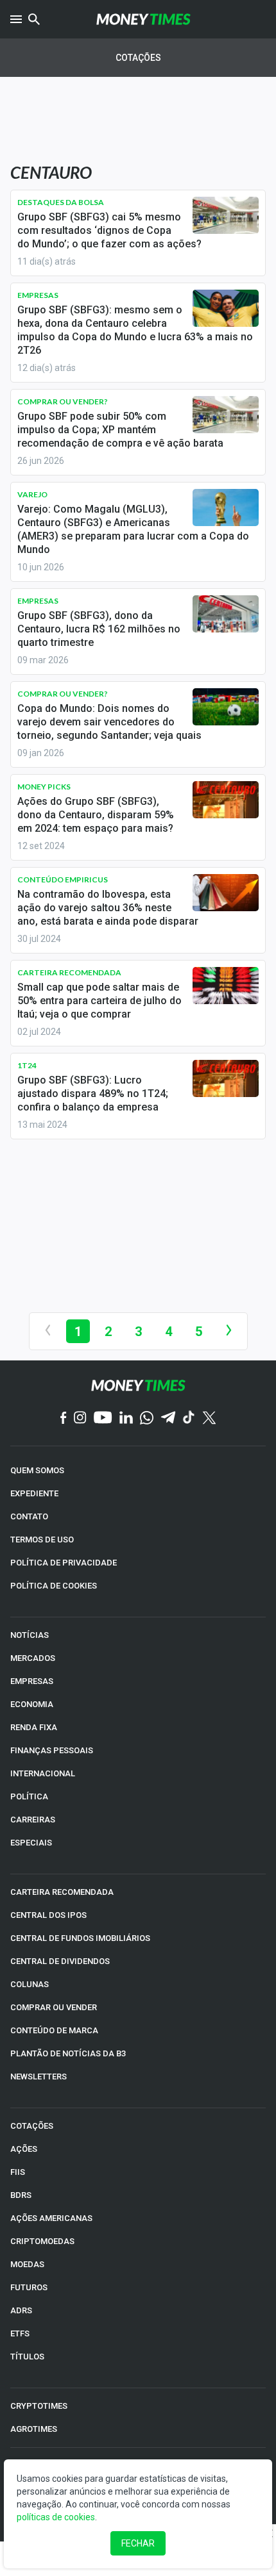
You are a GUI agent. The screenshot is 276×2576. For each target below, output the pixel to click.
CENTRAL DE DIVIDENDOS (60, 1961)
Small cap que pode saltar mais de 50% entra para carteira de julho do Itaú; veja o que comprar (99, 1001)
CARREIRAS (33, 1820)
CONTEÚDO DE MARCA (54, 2030)
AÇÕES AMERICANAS (51, 2218)
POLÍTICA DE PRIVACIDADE (64, 1563)
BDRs (21, 2195)
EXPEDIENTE (34, 1493)
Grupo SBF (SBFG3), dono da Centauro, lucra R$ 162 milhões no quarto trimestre (99, 629)
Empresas (38, 295)
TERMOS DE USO (42, 1540)
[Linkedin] (126, 1418)
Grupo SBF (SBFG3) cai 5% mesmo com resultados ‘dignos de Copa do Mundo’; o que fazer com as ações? (109, 230)
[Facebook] (64, 1419)
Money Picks (44, 787)
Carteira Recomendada (69, 972)
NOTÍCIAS (30, 1635)
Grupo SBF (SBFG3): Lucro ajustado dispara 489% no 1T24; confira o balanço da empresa (93, 1094)
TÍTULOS (27, 2357)
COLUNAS (30, 1984)
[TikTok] (189, 1418)
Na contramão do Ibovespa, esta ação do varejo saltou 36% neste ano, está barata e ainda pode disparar (108, 908)
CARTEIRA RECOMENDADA (62, 1892)
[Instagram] (80, 1418)
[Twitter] (209, 1419)
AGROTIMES (34, 2429)
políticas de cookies (56, 2517)
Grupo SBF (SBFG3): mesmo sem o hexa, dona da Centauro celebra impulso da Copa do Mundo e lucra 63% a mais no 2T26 (135, 330)
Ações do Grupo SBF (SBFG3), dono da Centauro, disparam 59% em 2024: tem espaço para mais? (96, 815)
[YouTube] (103, 1418)
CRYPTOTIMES (39, 2406)
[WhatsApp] (147, 1419)
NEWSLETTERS (39, 2076)
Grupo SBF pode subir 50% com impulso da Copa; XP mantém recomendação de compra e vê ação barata (120, 430)
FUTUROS (29, 2287)
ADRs (21, 2310)
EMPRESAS (32, 1681)
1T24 (27, 1065)
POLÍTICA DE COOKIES (54, 1586)
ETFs (20, 2333)
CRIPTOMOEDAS (42, 2241)
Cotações (138, 58)
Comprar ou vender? (63, 401)
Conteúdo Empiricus (63, 879)
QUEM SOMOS (37, 1470)
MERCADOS (33, 1658)
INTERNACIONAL (43, 1773)
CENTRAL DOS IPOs (48, 1915)
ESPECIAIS (31, 1843)
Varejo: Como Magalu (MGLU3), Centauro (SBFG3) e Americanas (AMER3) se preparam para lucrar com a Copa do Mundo (133, 529)
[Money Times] (143, 19)
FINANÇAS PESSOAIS (52, 1750)
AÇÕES (24, 2149)
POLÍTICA (29, 1796)
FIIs (18, 2172)
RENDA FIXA (34, 1727)
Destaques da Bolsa (61, 202)
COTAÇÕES (32, 2126)
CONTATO (29, 1516)
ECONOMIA (32, 1704)
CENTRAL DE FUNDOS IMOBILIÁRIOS (80, 1938)
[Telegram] (168, 1418)
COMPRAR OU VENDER (54, 2007)
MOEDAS (27, 2264)
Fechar (138, 2543)
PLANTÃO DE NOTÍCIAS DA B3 (68, 2053)
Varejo (32, 494)
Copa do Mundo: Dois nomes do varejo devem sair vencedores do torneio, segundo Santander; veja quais (109, 722)
